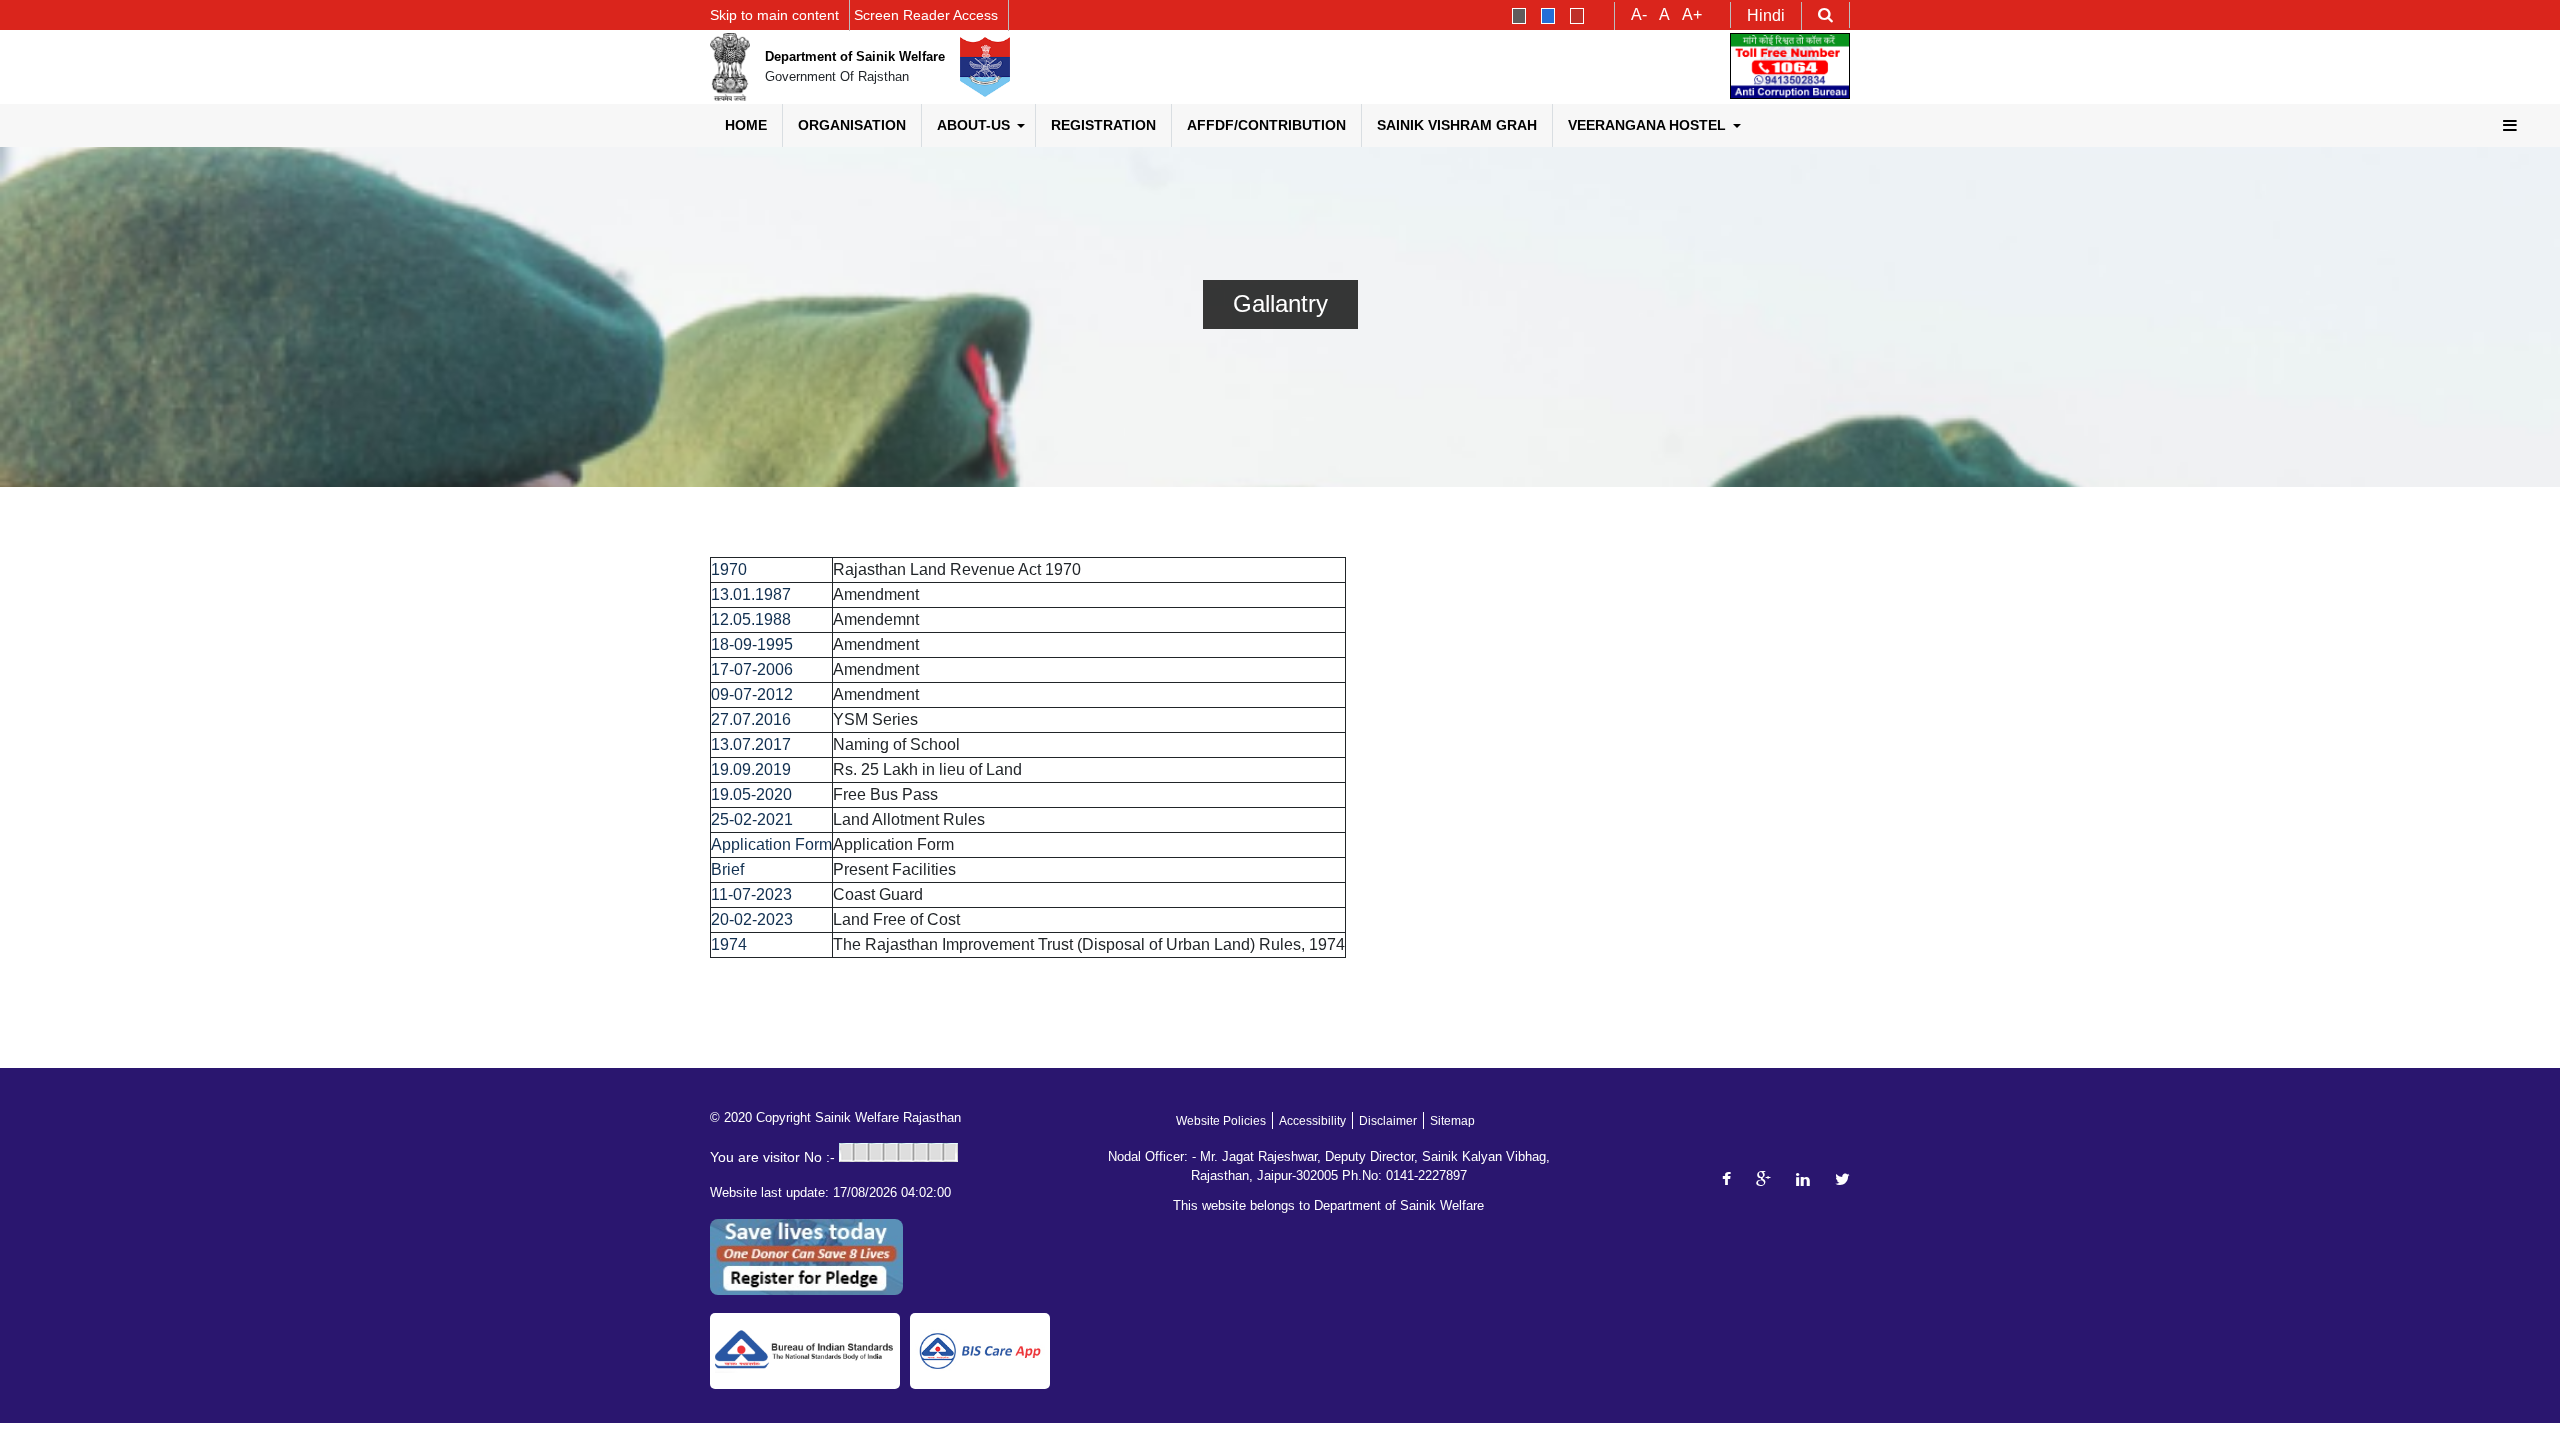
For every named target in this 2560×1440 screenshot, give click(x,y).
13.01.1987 (751, 594)
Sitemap (1452, 1121)
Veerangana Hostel (1647, 125)
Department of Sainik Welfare (855, 56)
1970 (729, 569)
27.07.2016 (751, 719)
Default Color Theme (1577, 16)
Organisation (852, 125)
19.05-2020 (751, 794)
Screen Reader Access (926, 15)
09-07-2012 (752, 694)
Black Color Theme (1519, 16)
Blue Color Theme (1548, 16)
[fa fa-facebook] (1726, 1179)
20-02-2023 (752, 919)
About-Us (973, 125)
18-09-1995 (752, 644)
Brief (727, 869)
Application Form (771, 844)
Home (746, 125)
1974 (729, 944)
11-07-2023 (751, 894)
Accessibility (1312, 1121)
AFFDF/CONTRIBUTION (1266, 125)
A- (1639, 15)
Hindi (1766, 15)
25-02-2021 (752, 819)
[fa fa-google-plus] (1763, 1179)
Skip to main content (774, 15)
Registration (1103, 125)
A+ (1692, 15)
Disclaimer (1388, 1121)
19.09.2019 (751, 769)
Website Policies (1221, 1121)
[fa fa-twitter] (1842, 1179)
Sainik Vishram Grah (1457, 125)
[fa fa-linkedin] (1803, 1179)
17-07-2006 (752, 669)
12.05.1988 (751, 619)
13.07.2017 (751, 744)
